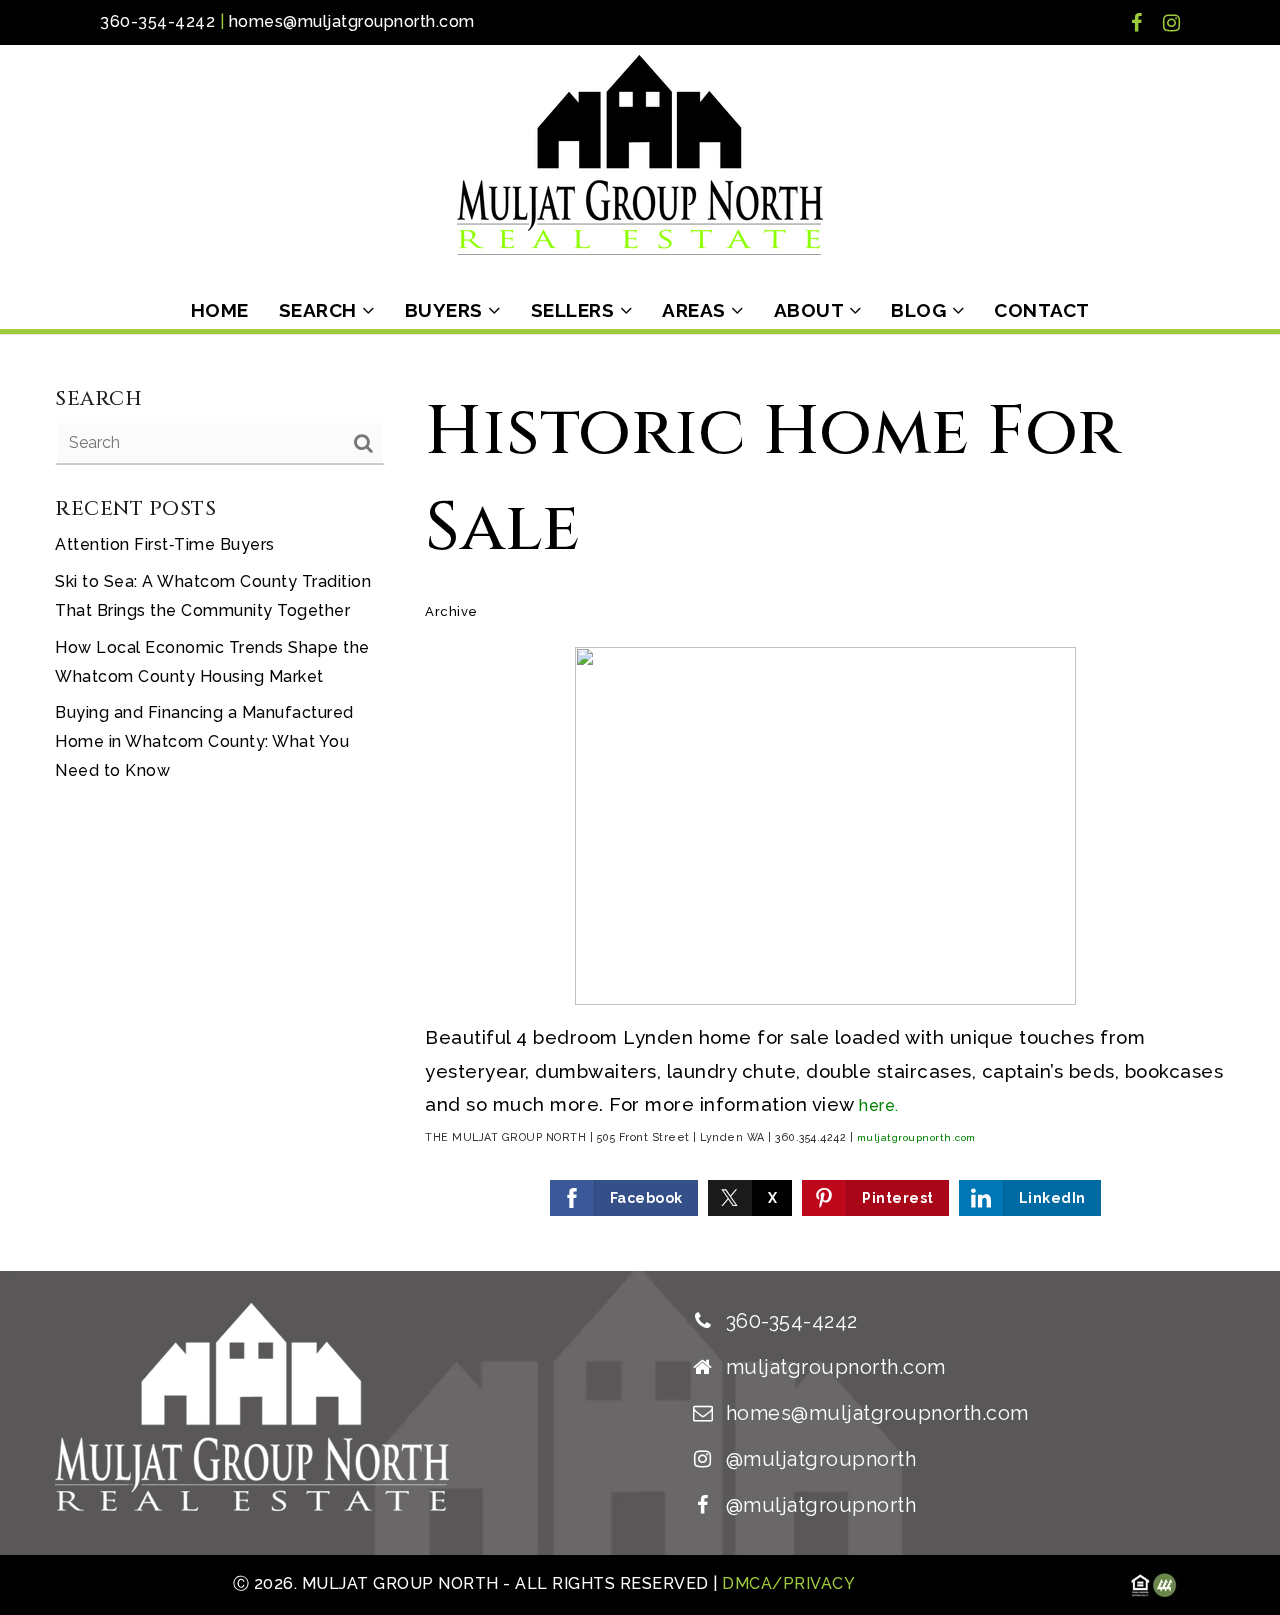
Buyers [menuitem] (447, 310)
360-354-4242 (157, 21)
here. (879, 1105)
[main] (640, 802)
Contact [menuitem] (1042, 310)
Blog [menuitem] (921, 310)
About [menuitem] (811, 310)
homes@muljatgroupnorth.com (352, 21)
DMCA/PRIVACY (787, 1583)
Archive (451, 611)
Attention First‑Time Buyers (165, 544)
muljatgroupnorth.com (916, 1137)
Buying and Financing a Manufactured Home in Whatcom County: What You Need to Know (204, 741)
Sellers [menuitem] (575, 310)
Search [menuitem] (321, 310)
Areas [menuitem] (696, 310)
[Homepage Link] (640, 153)
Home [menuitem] (220, 310)
